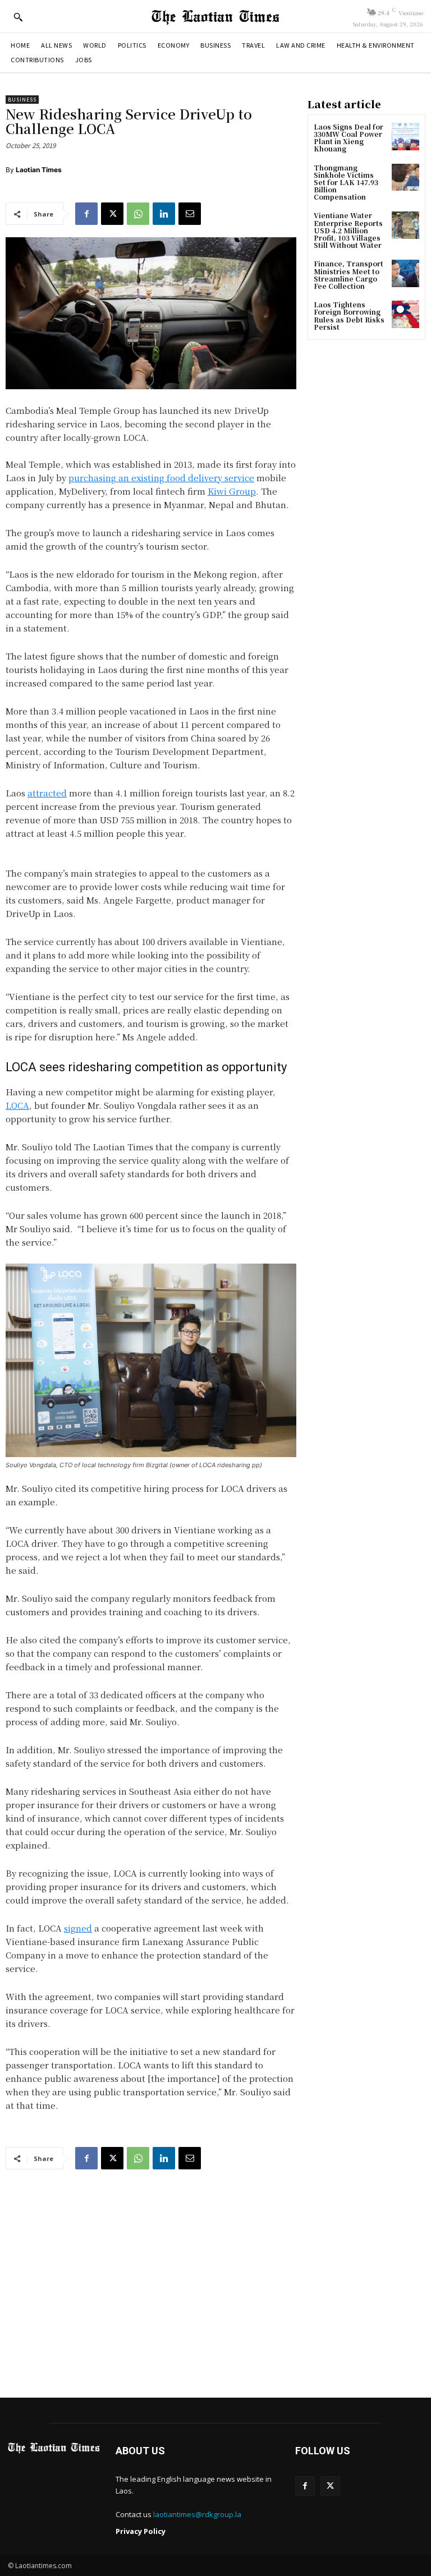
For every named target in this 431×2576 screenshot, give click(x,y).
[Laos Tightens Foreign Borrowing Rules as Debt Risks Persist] (405, 314)
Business (22, 100)
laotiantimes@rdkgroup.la (197, 2514)
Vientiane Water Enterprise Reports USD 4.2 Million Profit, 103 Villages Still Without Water (348, 230)
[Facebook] (86, 214)
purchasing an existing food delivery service (161, 478)
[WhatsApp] (138, 214)
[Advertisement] (215, 2281)
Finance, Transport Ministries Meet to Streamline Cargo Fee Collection (349, 275)
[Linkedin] (164, 214)
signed (78, 1928)
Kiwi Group (232, 491)
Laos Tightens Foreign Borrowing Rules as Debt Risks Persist (349, 315)
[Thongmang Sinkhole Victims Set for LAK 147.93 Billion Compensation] (405, 178)
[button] (18, 17)
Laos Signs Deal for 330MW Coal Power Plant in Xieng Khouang (349, 138)
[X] (112, 214)
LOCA (17, 1105)
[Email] (190, 214)
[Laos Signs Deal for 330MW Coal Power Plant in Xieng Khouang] (405, 137)
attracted (47, 793)
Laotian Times (39, 170)
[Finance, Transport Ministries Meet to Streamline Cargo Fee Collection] (405, 273)
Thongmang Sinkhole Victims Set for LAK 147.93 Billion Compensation (346, 182)
